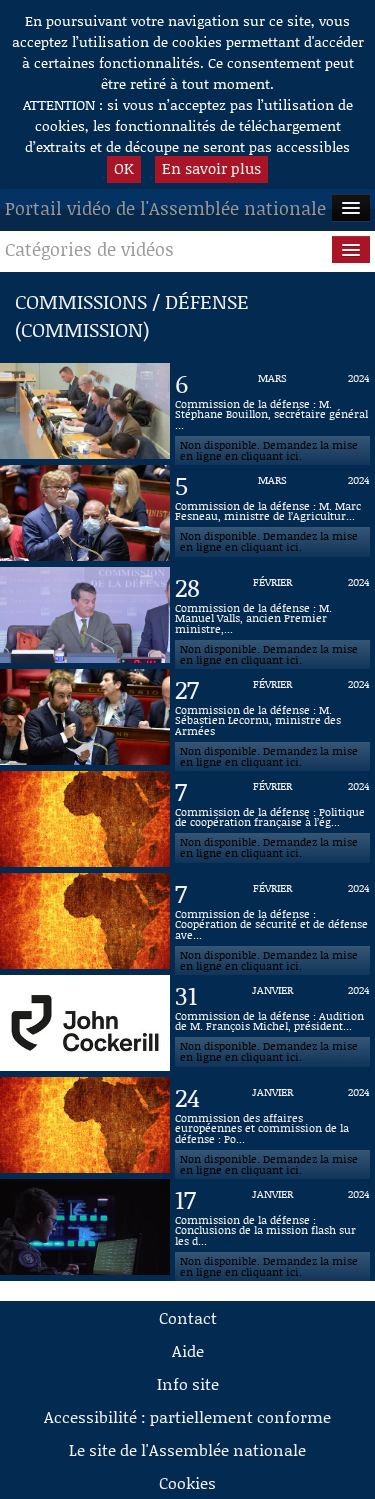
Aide (188, 1350)
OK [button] (124, 168)
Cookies (187, 1482)
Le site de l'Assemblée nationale (187, 1449)
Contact (188, 1317)
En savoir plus (211, 168)
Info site (188, 1383)
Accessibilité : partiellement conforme (187, 1416)
